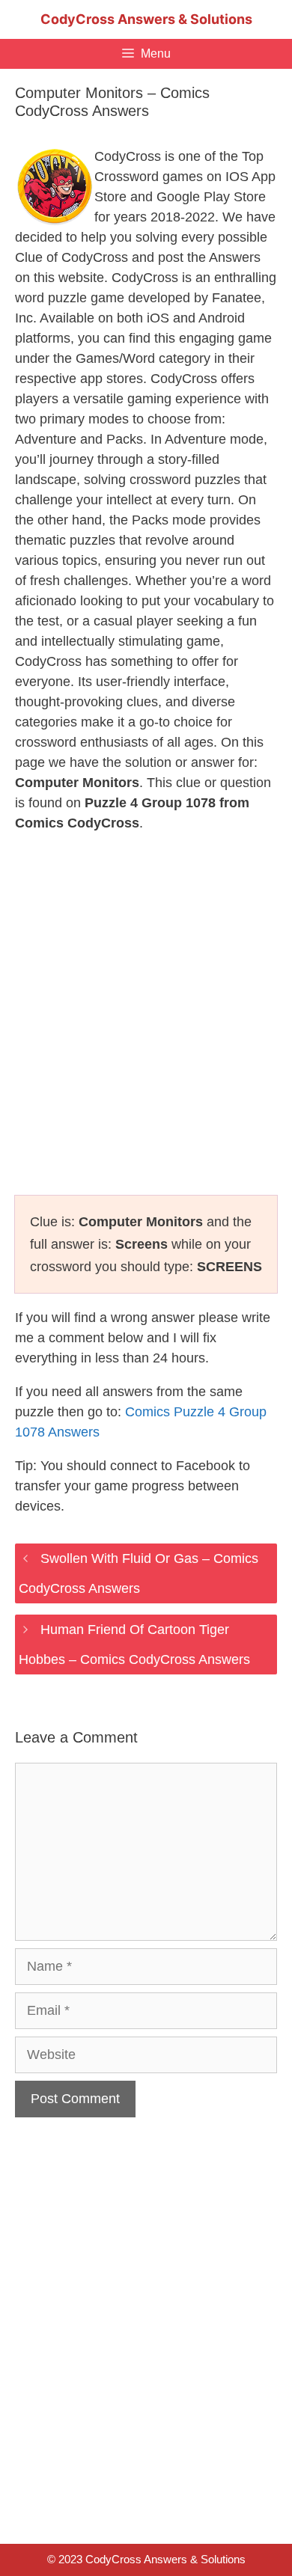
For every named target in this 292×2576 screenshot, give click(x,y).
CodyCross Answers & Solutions (146, 19)
